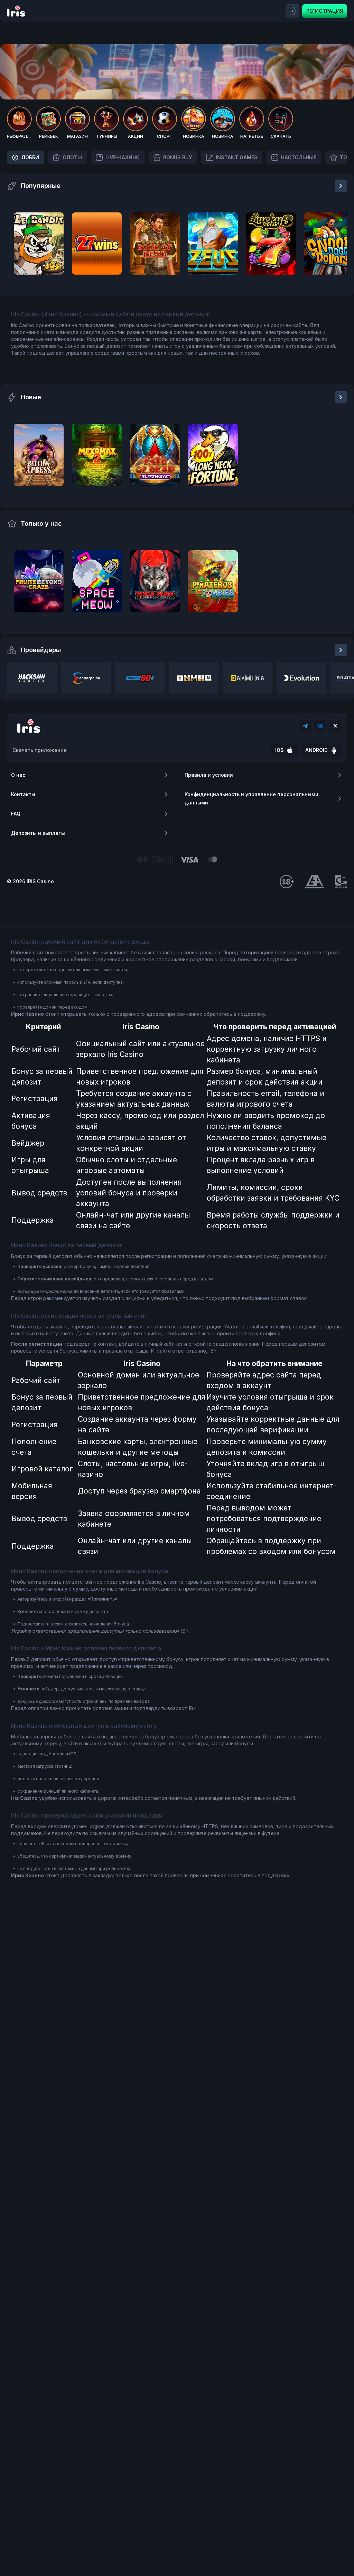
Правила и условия (209, 775)
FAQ (16, 814)
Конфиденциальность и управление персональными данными (251, 798)
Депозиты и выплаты (38, 833)
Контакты (23, 794)
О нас (18, 775)
